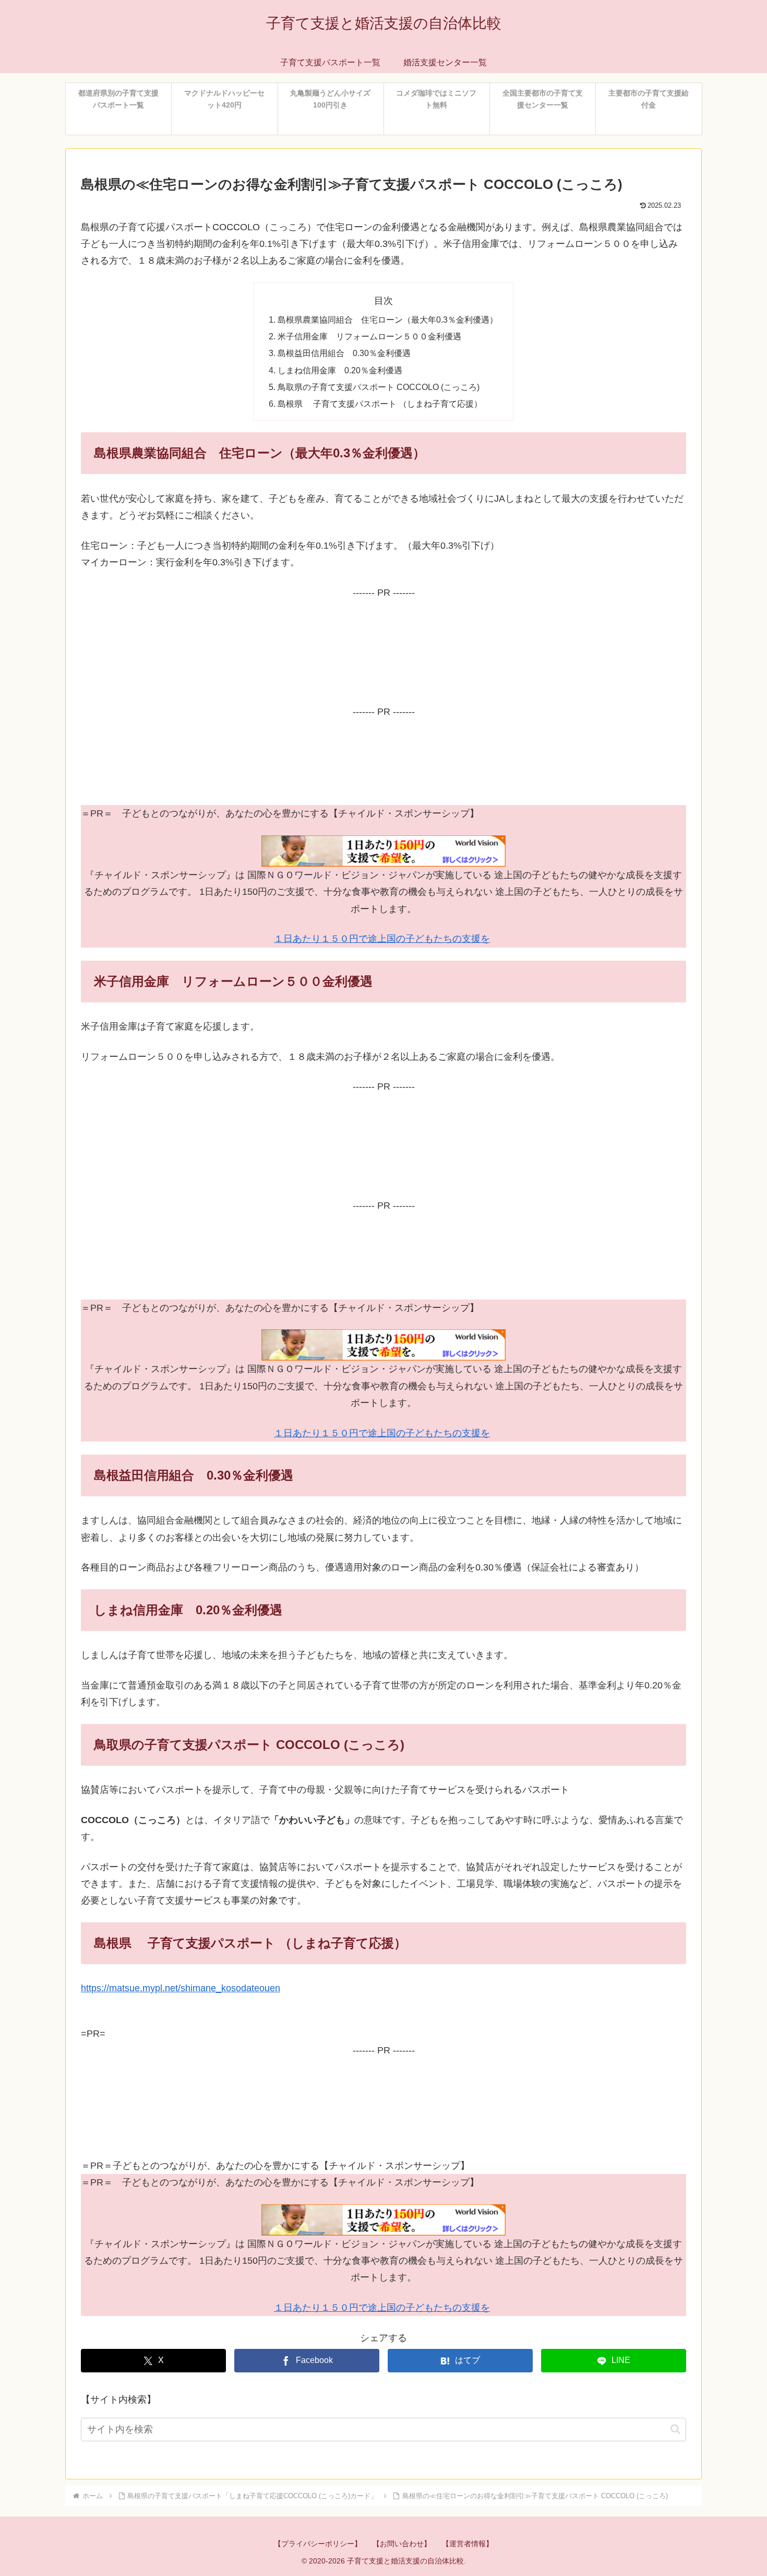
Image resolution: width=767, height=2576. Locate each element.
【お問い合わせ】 (402, 2544)
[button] (675, 2429)
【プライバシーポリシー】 (318, 2544)
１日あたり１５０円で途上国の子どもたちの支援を (382, 939)
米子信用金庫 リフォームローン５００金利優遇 (369, 336)
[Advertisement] (383, 650)
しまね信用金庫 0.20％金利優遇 (340, 370)
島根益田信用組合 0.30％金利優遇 (344, 353)
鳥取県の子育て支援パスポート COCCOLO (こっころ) (379, 387)
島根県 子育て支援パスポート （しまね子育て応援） (380, 404)
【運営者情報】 (468, 2544)
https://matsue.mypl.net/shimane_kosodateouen (181, 1988)
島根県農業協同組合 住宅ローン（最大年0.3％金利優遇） (388, 320)
